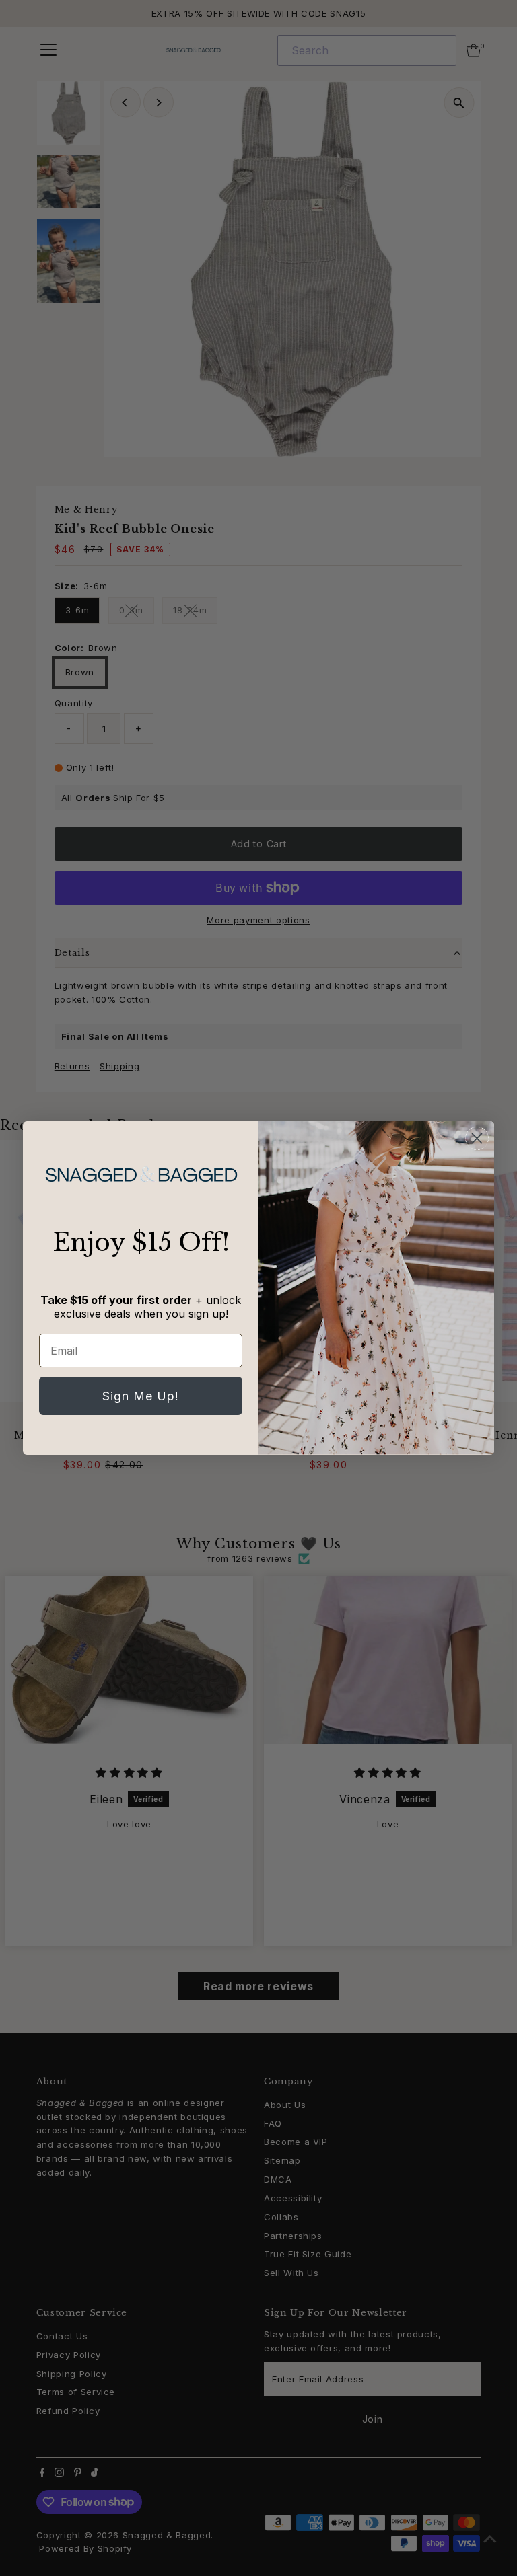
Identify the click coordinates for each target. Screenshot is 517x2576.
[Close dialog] (477, 1138)
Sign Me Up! (141, 1396)
